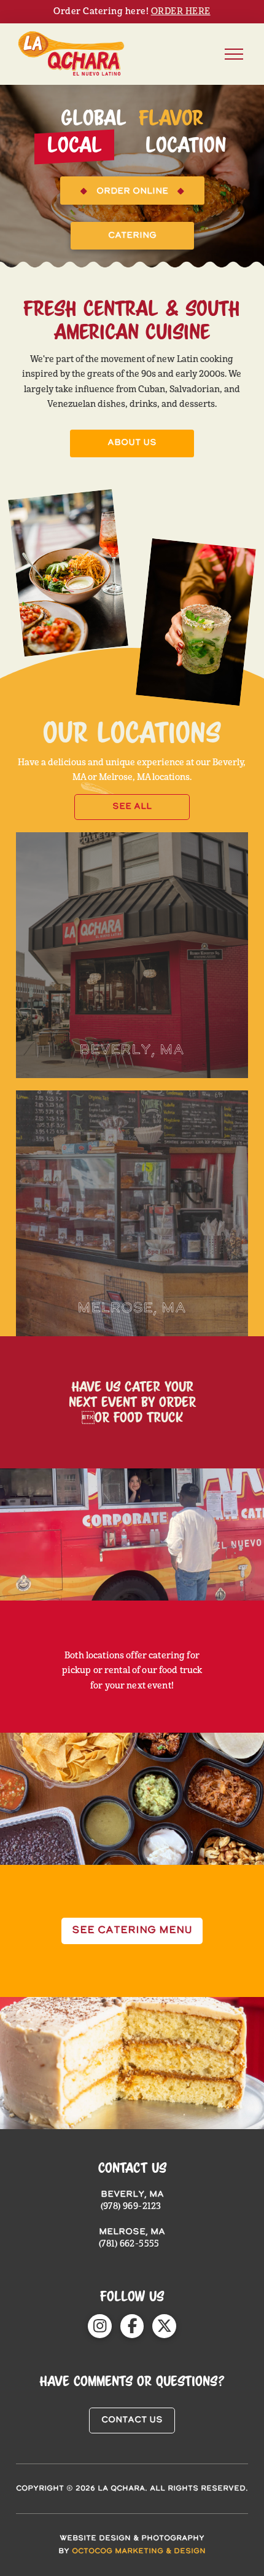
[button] (234, 54)
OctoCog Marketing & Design (139, 2551)
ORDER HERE (181, 11)
